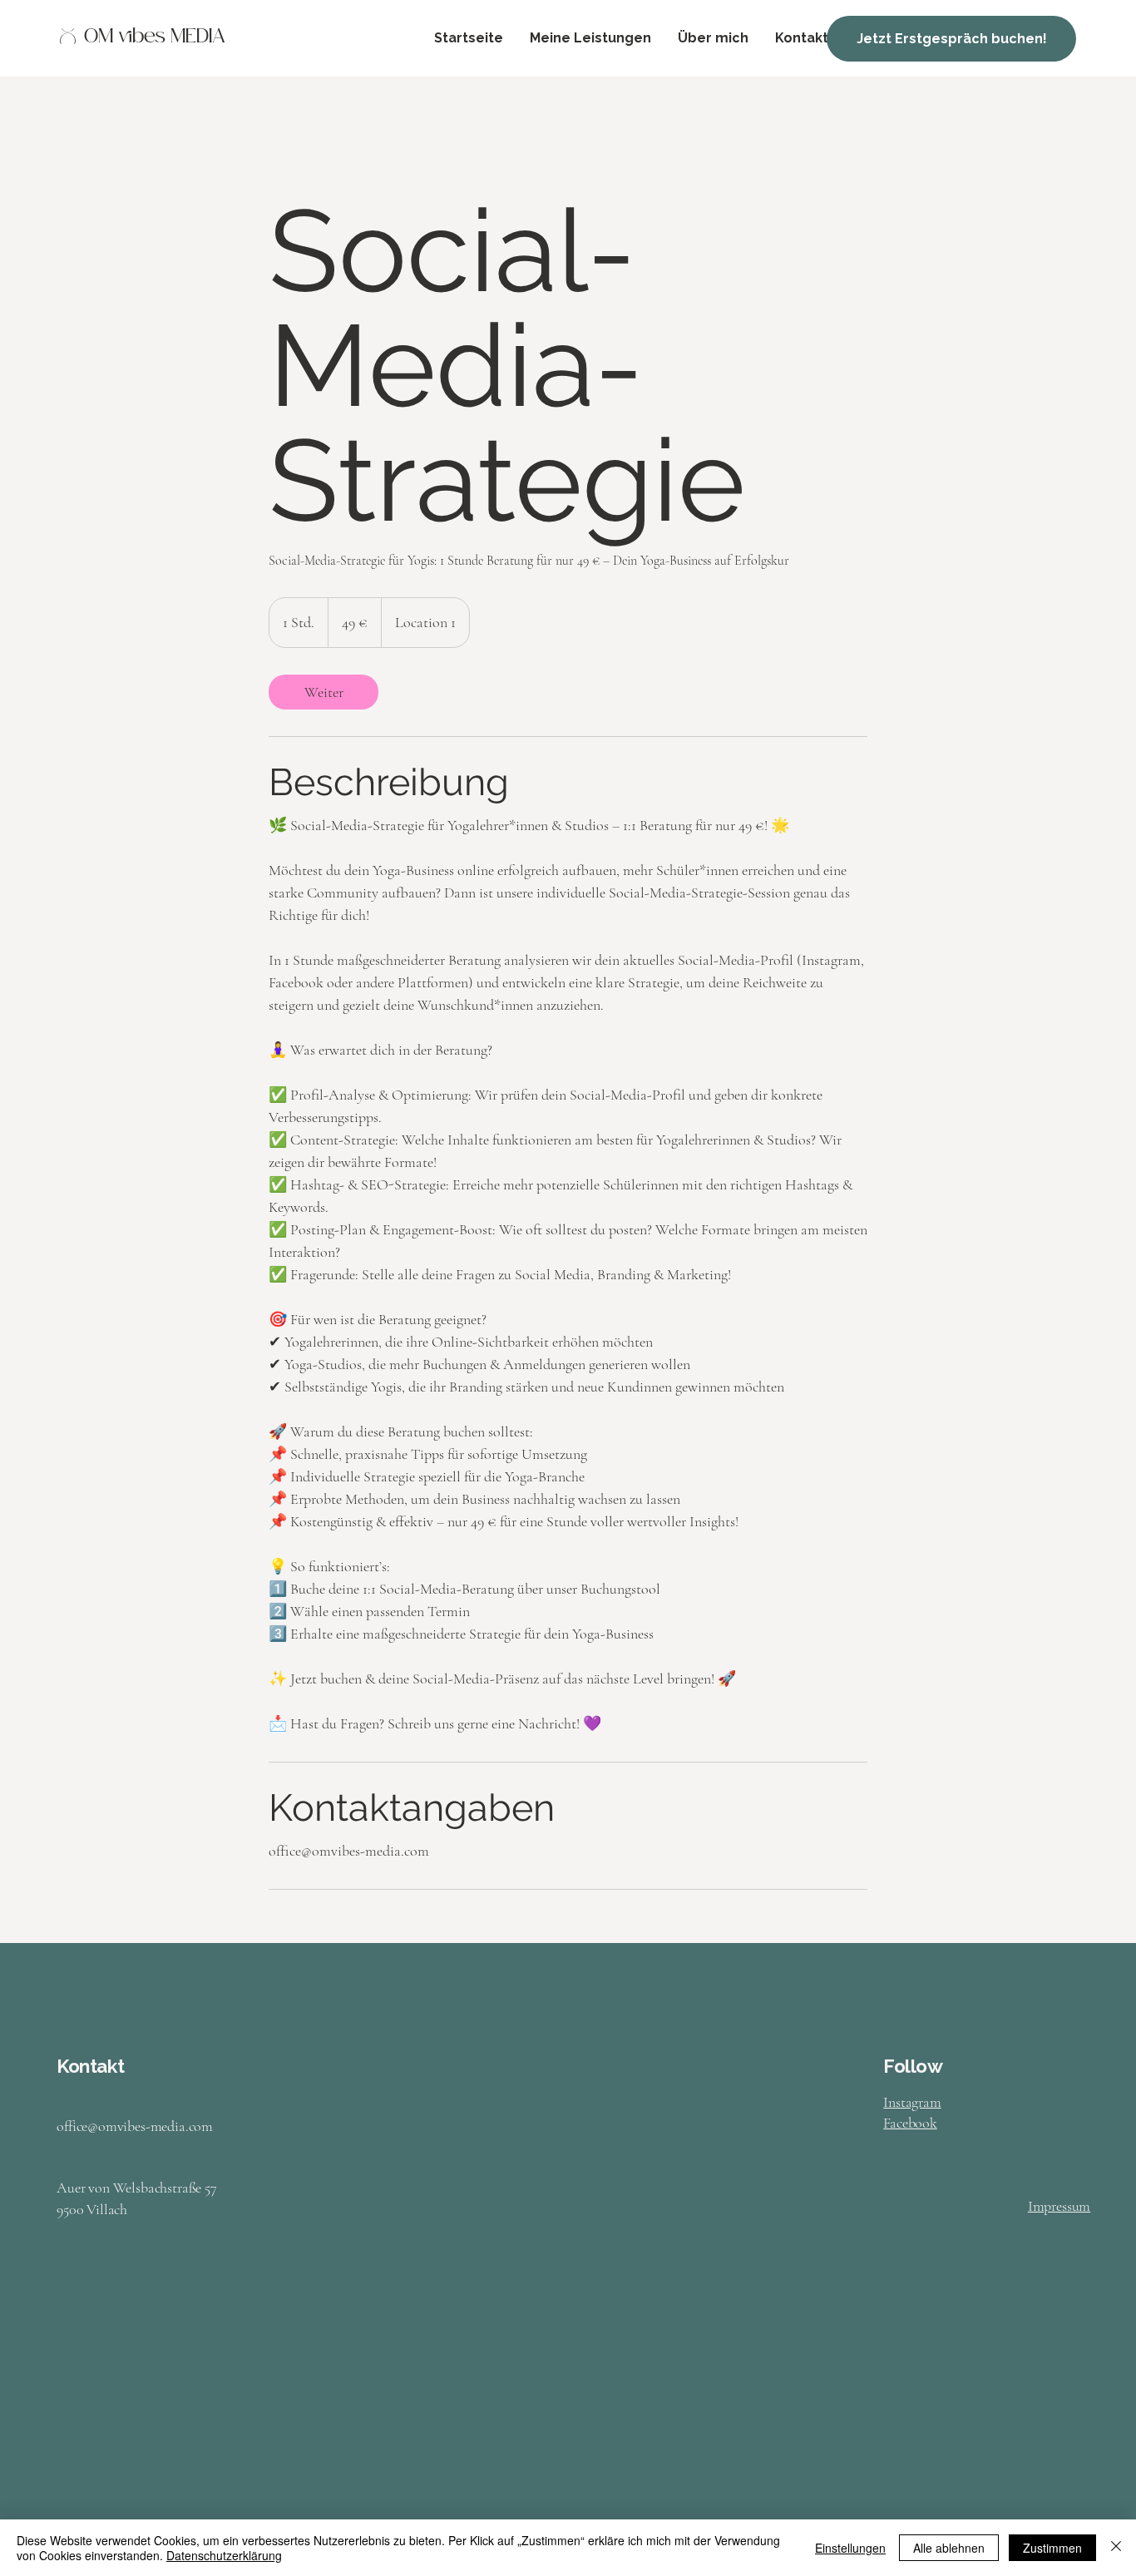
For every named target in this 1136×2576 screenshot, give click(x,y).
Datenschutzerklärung (224, 2555)
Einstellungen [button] (850, 2548)
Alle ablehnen (949, 2548)
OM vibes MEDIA (155, 38)
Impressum (1059, 2206)
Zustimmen (1052, 2548)
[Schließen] (1116, 2548)
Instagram (912, 2102)
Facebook (910, 2123)
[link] (324, 692)
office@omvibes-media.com (135, 2126)
